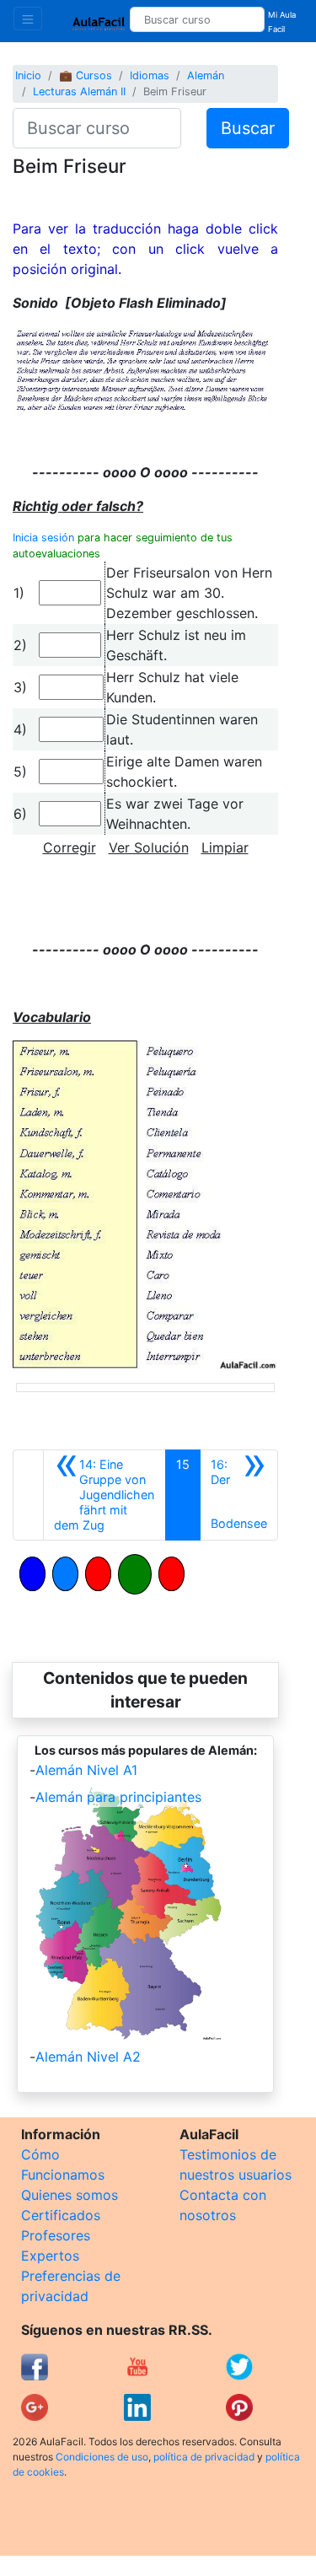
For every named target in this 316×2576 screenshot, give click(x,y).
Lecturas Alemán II (79, 91)
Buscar (248, 128)
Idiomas (150, 75)
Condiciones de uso (102, 2457)
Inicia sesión (43, 538)
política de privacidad (204, 2457)
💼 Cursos (86, 75)
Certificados (61, 2215)
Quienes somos (70, 2195)
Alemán (206, 75)
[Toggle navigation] (28, 19)
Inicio (28, 75)
